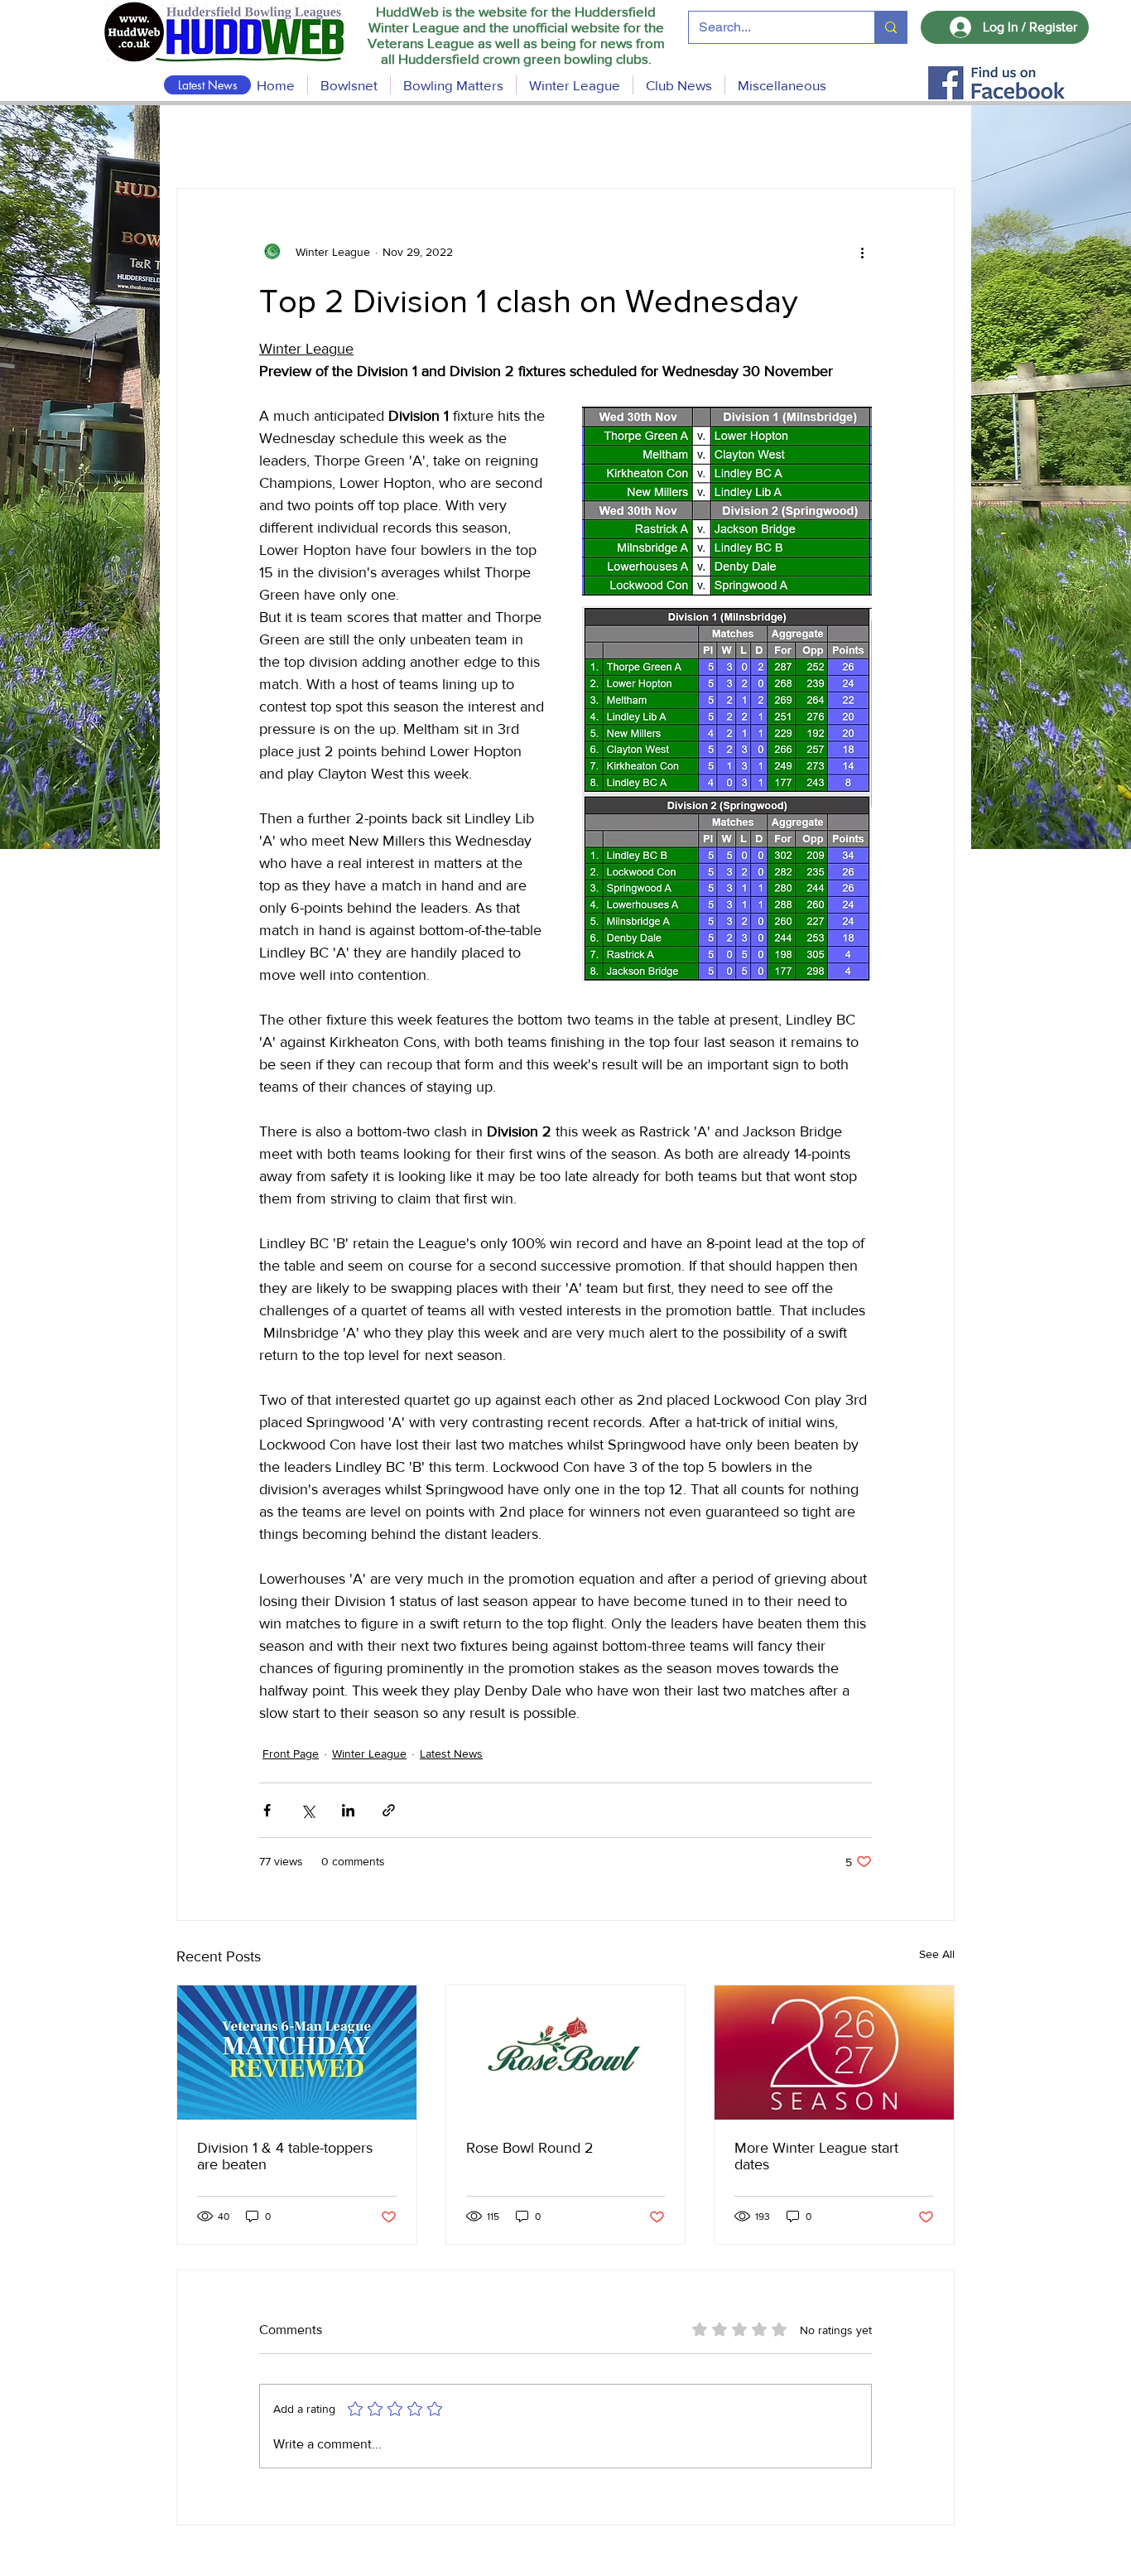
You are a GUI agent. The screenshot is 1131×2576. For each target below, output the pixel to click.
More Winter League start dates (816, 2156)
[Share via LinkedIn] (348, 1810)
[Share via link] (389, 1810)
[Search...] (890, 27)
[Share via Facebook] (267, 1810)
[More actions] (862, 252)
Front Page (291, 1754)
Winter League (369, 1754)
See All (937, 1954)
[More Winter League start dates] (834, 2053)
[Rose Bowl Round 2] (566, 2053)
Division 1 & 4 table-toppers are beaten (285, 2156)
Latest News (451, 1754)
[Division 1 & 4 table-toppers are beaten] (297, 2053)
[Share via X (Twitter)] (308, 1810)
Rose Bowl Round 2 (530, 2148)
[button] (453, 85)
